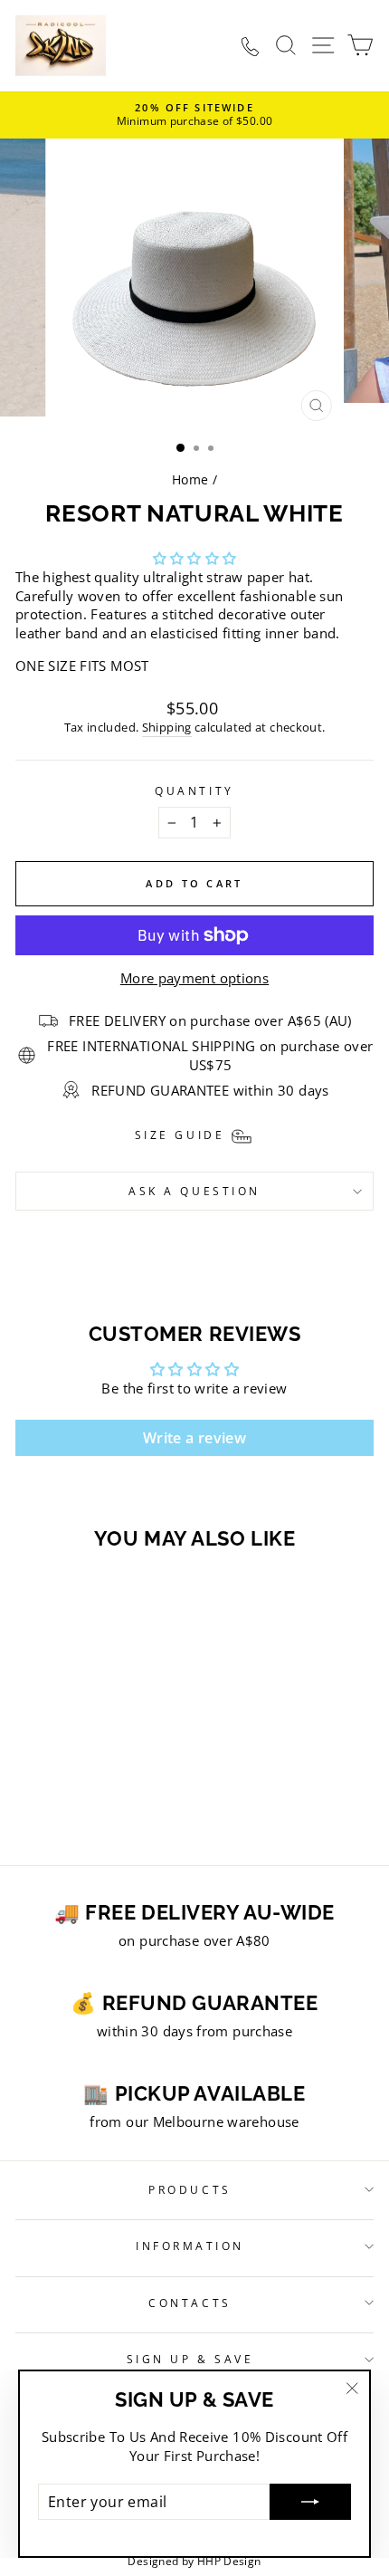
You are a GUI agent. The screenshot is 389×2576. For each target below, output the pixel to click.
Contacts (190, 2303)
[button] (195, 558)
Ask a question (194, 1191)
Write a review (194, 1438)
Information (190, 2246)
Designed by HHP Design (194, 2561)
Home (190, 479)
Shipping (167, 728)
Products (190, 2189)
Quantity (194, 790)
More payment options (194, 978)
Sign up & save (190, 2359)
